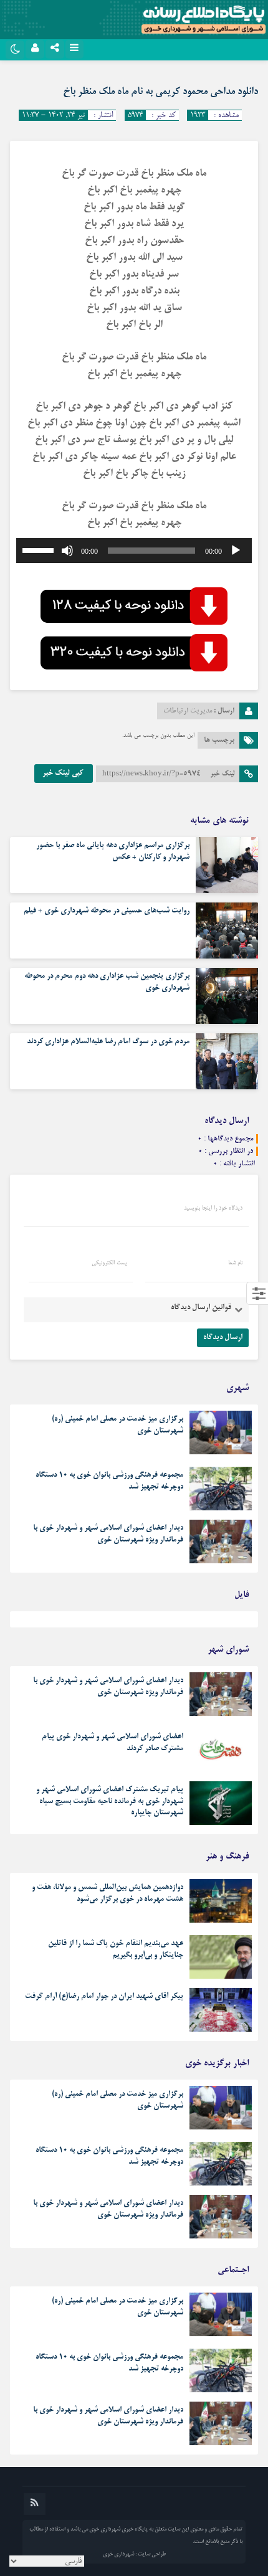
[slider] (40, 549)
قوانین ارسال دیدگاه (201, 1308)
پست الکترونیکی (109, 1263)
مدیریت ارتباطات (188, 711)
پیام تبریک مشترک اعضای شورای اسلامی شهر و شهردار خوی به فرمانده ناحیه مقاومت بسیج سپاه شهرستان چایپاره (110, 1801)
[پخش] (236, 551)
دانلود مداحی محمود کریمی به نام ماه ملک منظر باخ (160, 92)
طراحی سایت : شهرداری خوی (134, 2554)
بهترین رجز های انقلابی (218, 1622)
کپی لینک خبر (64, 774)
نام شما (235, 1263)
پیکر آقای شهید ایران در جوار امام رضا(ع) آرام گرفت (104, 1997)
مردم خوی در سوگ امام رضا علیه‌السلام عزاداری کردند (108, 1042)
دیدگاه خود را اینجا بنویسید (213, 1208)
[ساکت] (67, 551)
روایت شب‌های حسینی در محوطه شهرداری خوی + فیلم (107, 911)
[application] (134, 551)
